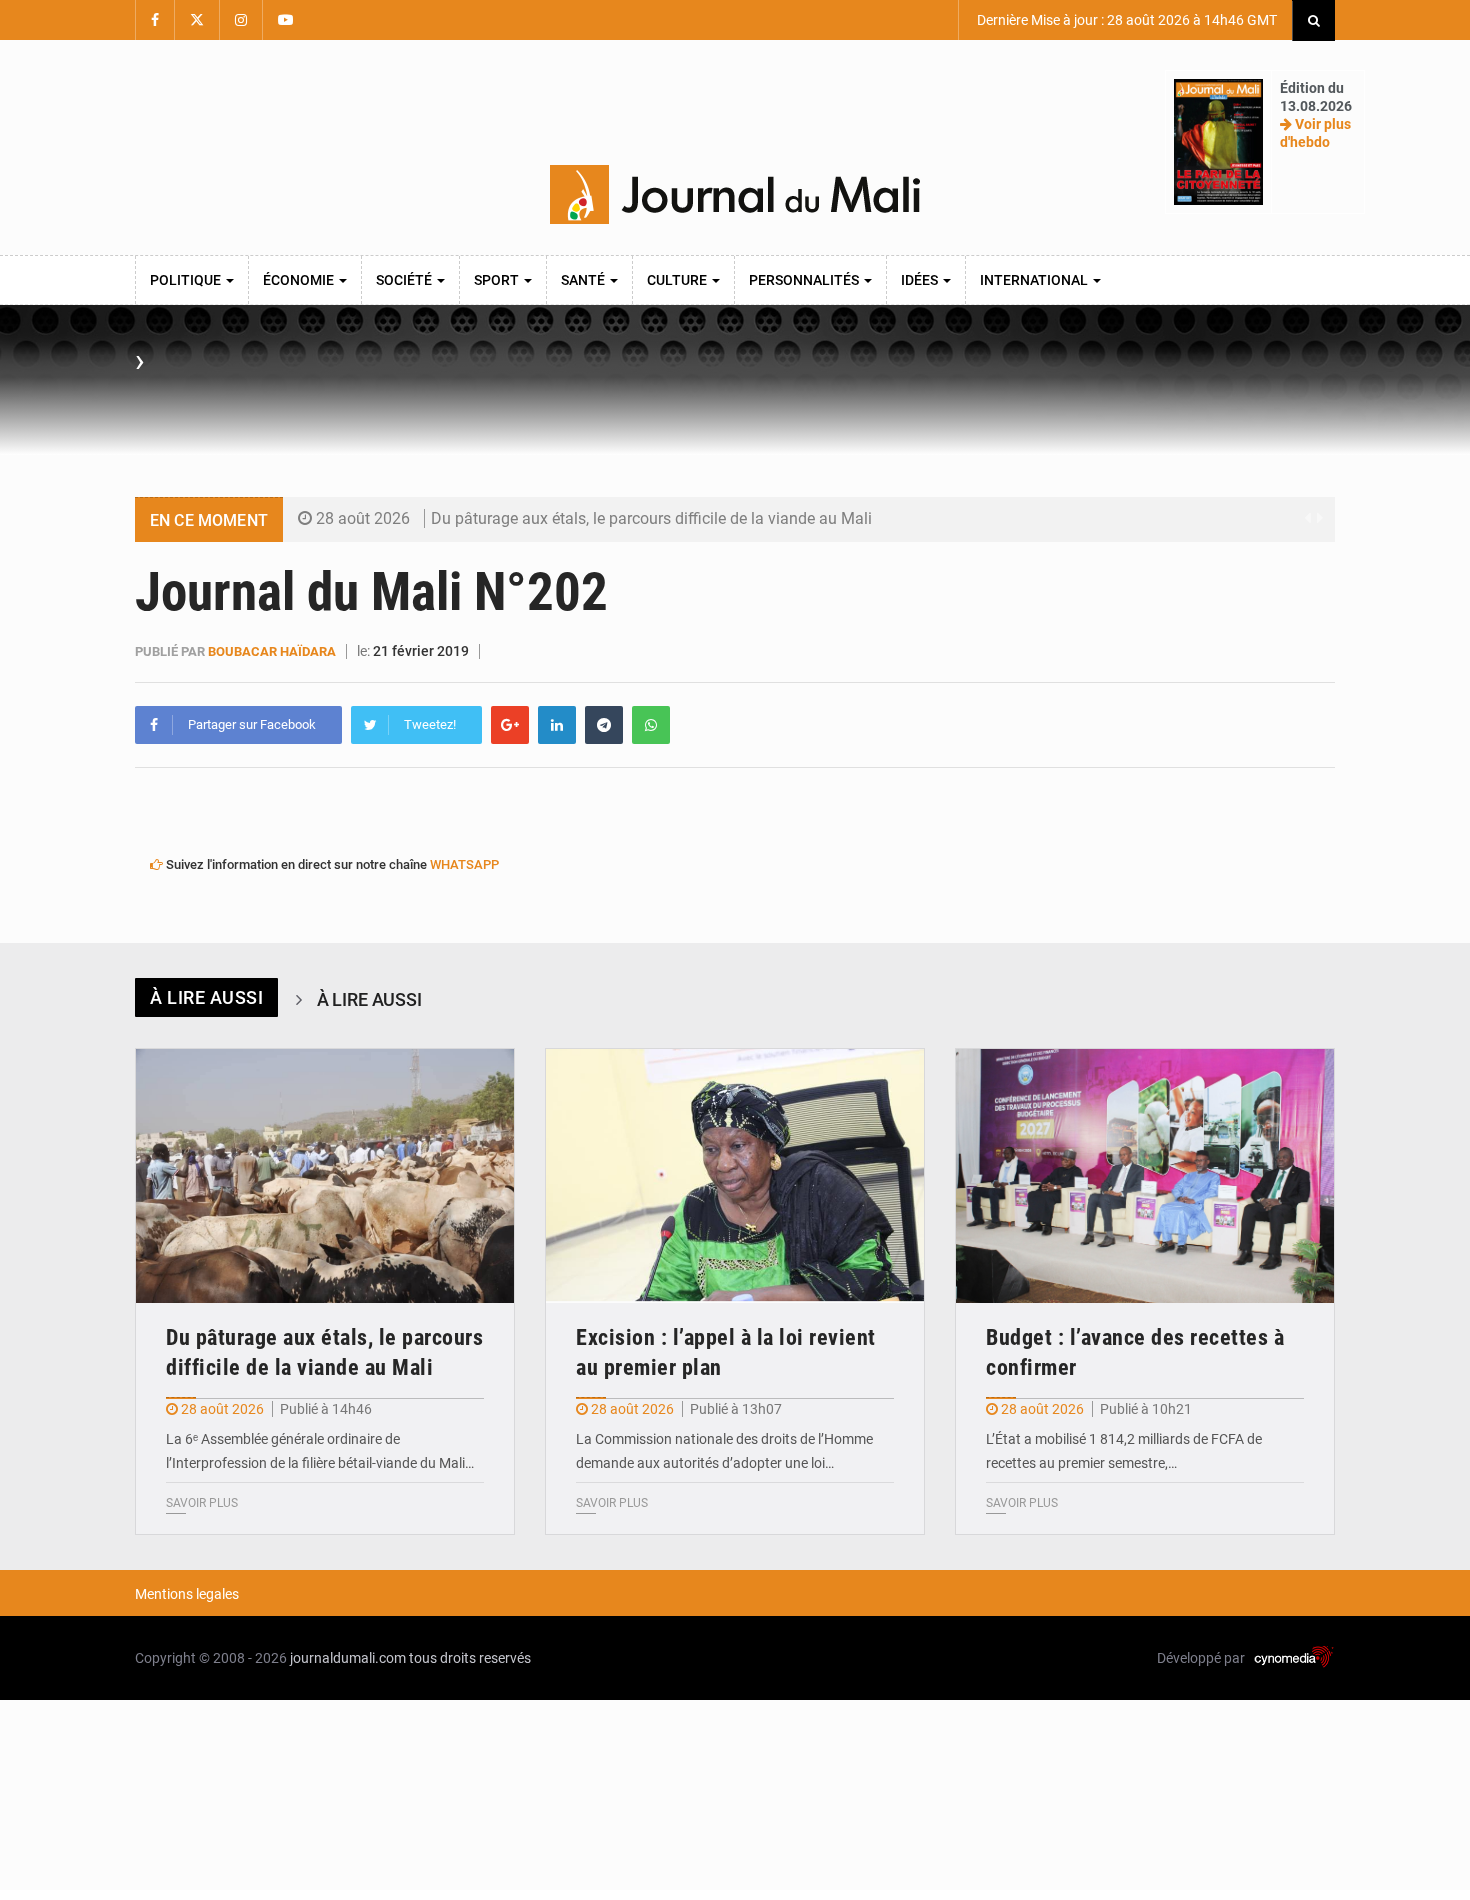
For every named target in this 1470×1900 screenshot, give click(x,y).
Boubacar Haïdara (272, 651)
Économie (300, 280)
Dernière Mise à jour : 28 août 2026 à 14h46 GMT (1125, 20)
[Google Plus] (510, 725)
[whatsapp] (651, 725)
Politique (187, 280)
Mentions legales (187, 1594)
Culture (678, 280)
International (1035, 280)
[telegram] (604, 725)
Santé (584, 280)
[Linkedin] (557, 725)
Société (405, 280)
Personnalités (805, 280)
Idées (921, 280)
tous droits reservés (470, 1658)
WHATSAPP (464, 864)
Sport (498, 280)
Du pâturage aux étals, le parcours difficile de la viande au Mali (651, 518)
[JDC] (735, 195)
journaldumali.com (348, 1658)
